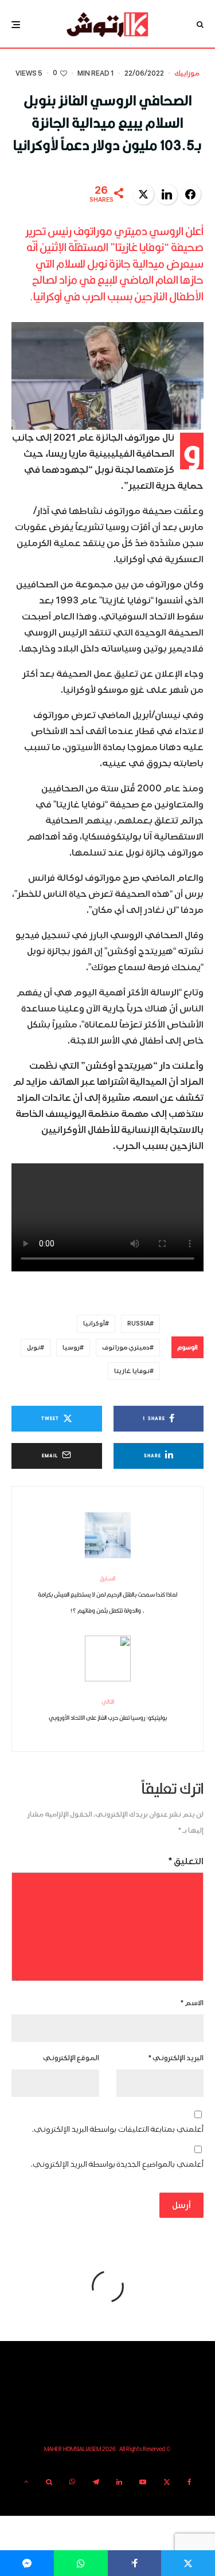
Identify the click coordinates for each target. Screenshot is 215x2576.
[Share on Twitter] (143, 194)
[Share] (81, 2563)
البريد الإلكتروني (176, 2058)
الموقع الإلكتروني (71, 2058)
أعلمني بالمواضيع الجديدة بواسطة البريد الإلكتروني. (117, 2164)
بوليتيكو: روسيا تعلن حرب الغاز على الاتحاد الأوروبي (108, 1710)
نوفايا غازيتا (132, 1371)
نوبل (34, 1348)
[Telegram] (96, 2482)
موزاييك (187, 74)
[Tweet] (188, 2563)
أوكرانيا (94, 1324)
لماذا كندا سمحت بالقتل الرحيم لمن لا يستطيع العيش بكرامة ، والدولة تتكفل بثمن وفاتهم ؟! (107, 1594)
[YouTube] (143, 2482)
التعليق (186, 1861)
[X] (167, 2482)
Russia (138, 1324)
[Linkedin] (119, 2482)
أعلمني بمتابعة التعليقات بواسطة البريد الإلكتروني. (118, 2129)
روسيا (71, 1348)
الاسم (192, 2003)
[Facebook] (189, 2482)
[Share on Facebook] (190, 194)
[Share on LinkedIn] (167, 194)
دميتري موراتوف (126, 1348)
